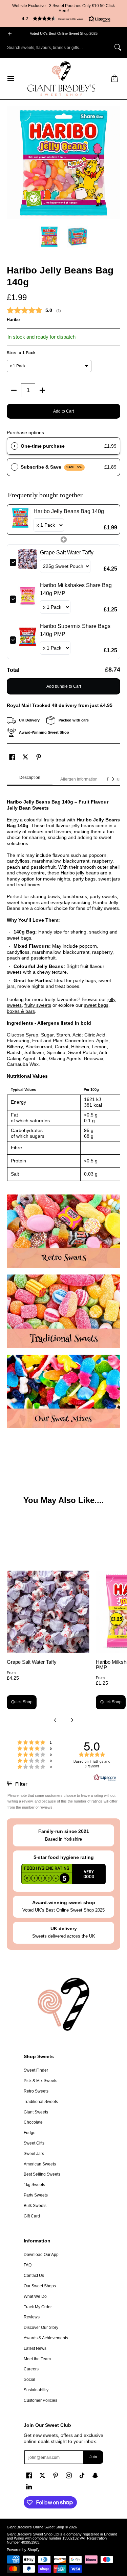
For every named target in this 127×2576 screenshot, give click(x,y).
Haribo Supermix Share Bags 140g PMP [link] (75, 630)
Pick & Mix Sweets (40, 2081)
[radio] (15, 446)
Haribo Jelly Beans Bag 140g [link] (69, 511)
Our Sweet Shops (40, 2286)
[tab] (30, 780)
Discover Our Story (41, 2328)
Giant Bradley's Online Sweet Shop (35, 2527)
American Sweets (40, 2164)
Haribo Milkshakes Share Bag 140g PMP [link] (76, 589)
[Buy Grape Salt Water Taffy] (48, 1612)
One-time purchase (43, 446)
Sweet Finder (36, 2070)
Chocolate (33, 2122)
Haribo (13, 320)
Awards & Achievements (46, 2338)
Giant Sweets (36, 2112)
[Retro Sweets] (63, 1231)
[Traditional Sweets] (63, 1311)
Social (29, 2380)
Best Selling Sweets (42, 2174)
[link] (20, 520)
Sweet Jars (34, 2154)
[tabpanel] (63, 987)
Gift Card (32, 2216)
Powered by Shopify (23, 2550)
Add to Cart (63, 411)
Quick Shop (22, 1702)
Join (93, 2457)
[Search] (118, 47)
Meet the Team (37, 2359)
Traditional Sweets (41, 2102)
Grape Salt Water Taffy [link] (67, 553)
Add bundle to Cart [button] (64, 686)
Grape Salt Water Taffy (32, 1662)
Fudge (30, 2133)
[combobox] (58, 47)
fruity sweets (38, 1005)
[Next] (115, 163)
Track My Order (38, 2307)
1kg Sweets (34, 2185)
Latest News (35, 2348)
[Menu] (10, 79)
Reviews (32, 2317)
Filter (20, 1784)
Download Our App (41, 2255)
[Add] (42, 390)
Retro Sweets (36, 2091)
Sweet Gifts (34, 2143)
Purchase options (25, 432)
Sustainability (36, 2390)
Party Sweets (36, 2195)
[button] (63, 19)
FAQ (28, 2265)
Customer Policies (40, 2400)
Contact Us (34, 2276)
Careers (31, 2369)
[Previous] (12, 163)
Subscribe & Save (52, 467)
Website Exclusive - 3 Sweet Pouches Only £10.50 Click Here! (63, 8)
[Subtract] (14, 390)
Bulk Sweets (35, 2206)
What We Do (35, 2296)
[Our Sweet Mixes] (63, 1392)
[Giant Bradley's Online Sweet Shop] (61, 79)
